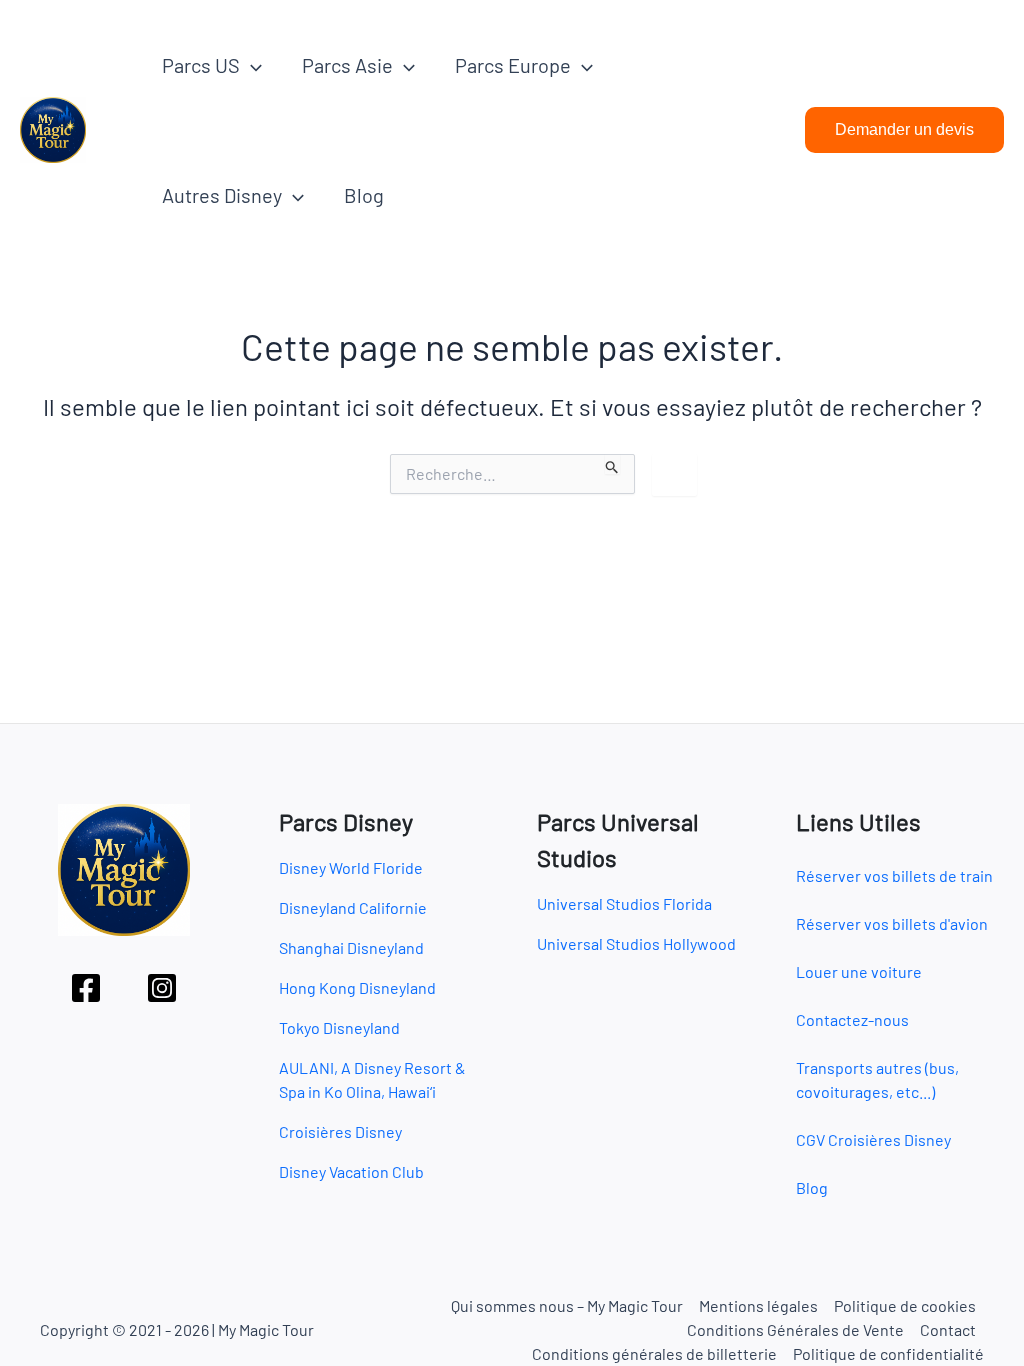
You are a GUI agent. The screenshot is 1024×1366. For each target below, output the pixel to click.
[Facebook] (86, 988)
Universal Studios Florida (624, 903)
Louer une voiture (859, 971)
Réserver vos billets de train (894, 875)
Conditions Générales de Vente (795, 1329)
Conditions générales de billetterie (654, 1353)
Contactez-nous (852, 1019)
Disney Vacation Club (351, 1171)
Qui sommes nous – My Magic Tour (567, 1305)
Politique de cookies (905, 1305)
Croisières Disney (340, 1131)
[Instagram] (162, 988)
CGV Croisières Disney (873, 1139)
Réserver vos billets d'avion (892, 923)
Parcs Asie (347, 65)
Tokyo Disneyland (339, 1027)
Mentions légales (758, 1305)
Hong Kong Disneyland (357, 987)
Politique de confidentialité (888, 1353)
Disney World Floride (351, 867)
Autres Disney (222, 195)
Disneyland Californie (353, 907)
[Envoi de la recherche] (612, 464)
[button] (251, 65)
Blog (364, 195)
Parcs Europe (513, 65)
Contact (948, 1329)
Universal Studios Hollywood (636, 943)
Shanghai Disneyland (351, 947)
